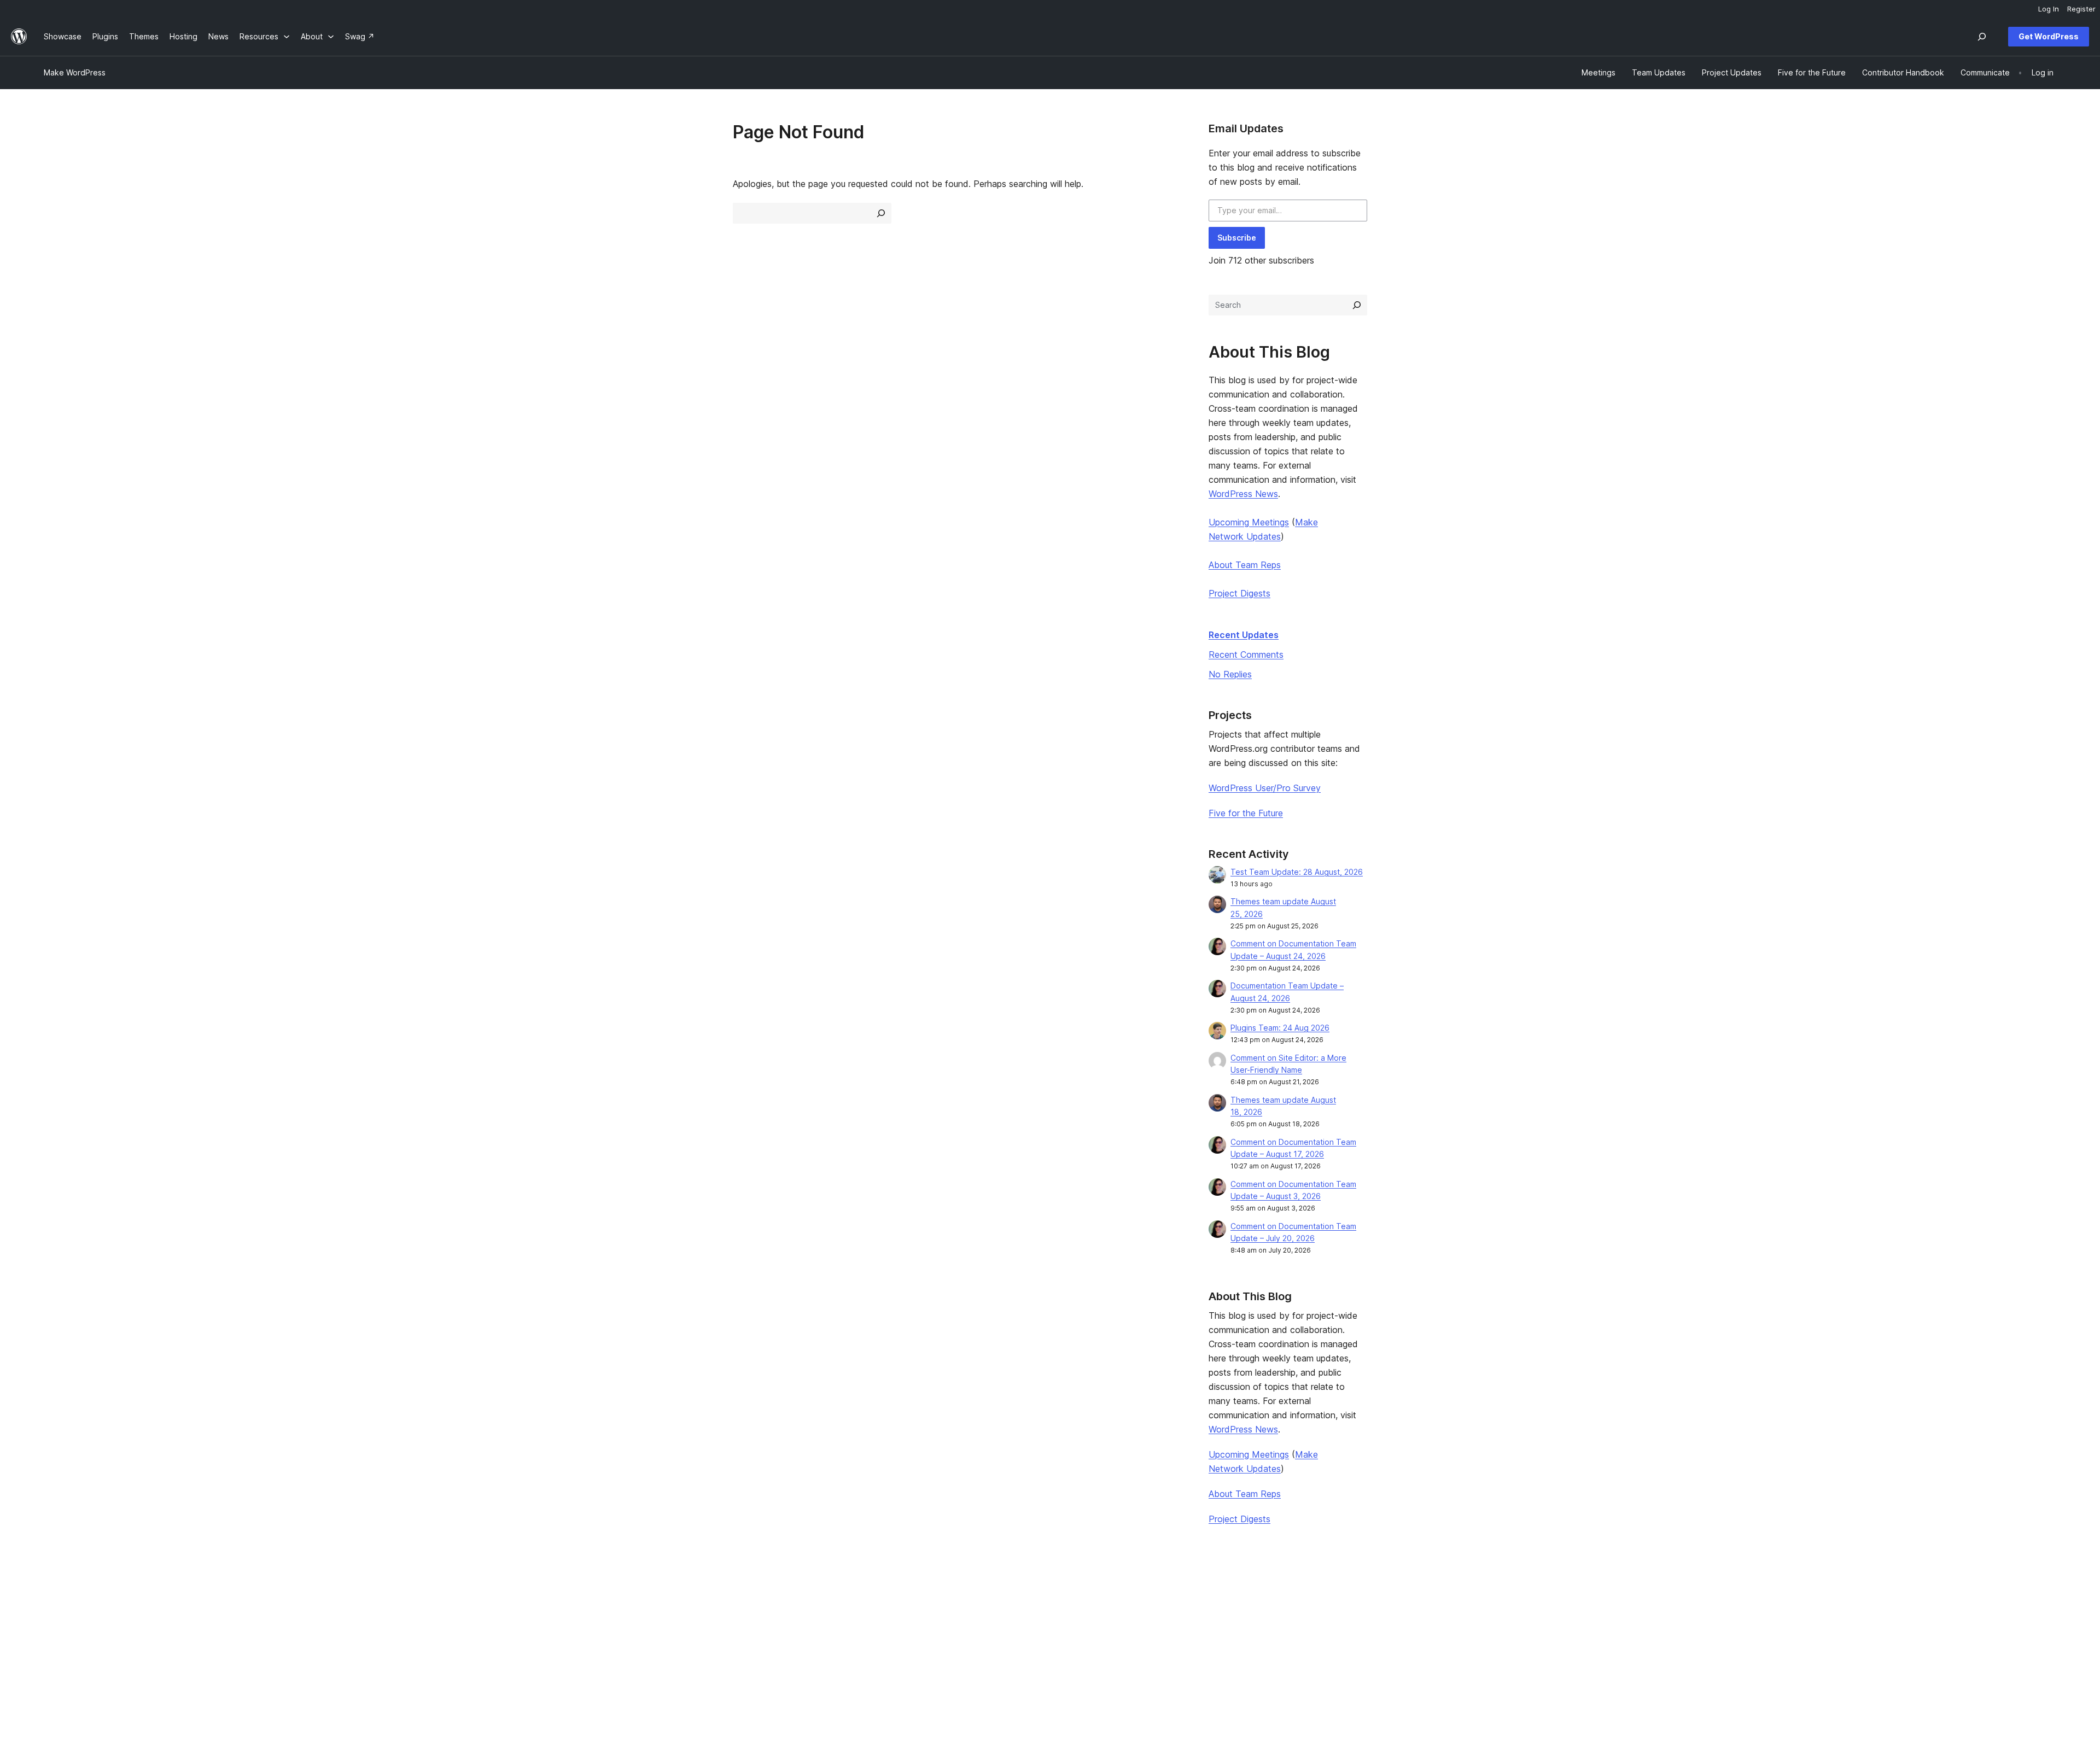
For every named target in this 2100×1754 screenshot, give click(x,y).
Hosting (58, 1632)
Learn (863, 1598)
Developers (874, 1632)
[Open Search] (1982, 37)
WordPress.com (1696, 1598)
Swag (1273, 1649)
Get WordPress (2049, 36)
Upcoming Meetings (1249, 522)
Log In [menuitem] (2049, 9)
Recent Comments (1246, 654)
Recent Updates (1244, 635)
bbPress (1682, 1632)
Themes (463, 1615)
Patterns (464, 1649)
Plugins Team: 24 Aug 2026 (1280, 1028)
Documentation (881, 1615)
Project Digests (1239, 593)
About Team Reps (1245, 565)
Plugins (461, 1632)
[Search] (1357, 305)
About (55, 1598)
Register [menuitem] (2081, 9)
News (54, 1615)
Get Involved (1281, 1598)
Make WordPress (75, 72)
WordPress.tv (882, 1649)
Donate (1276, 1632)
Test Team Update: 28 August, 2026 (1297, 872)
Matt (1675, 1615)
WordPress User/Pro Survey (1265, 788)
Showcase (467, 1598)
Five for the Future (1246, 813)
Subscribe (1237, 238)
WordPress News (1243, 494)
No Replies (1230, 674)
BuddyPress (1689, 1649)
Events (1270, 1615)
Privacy (57, 1649)
